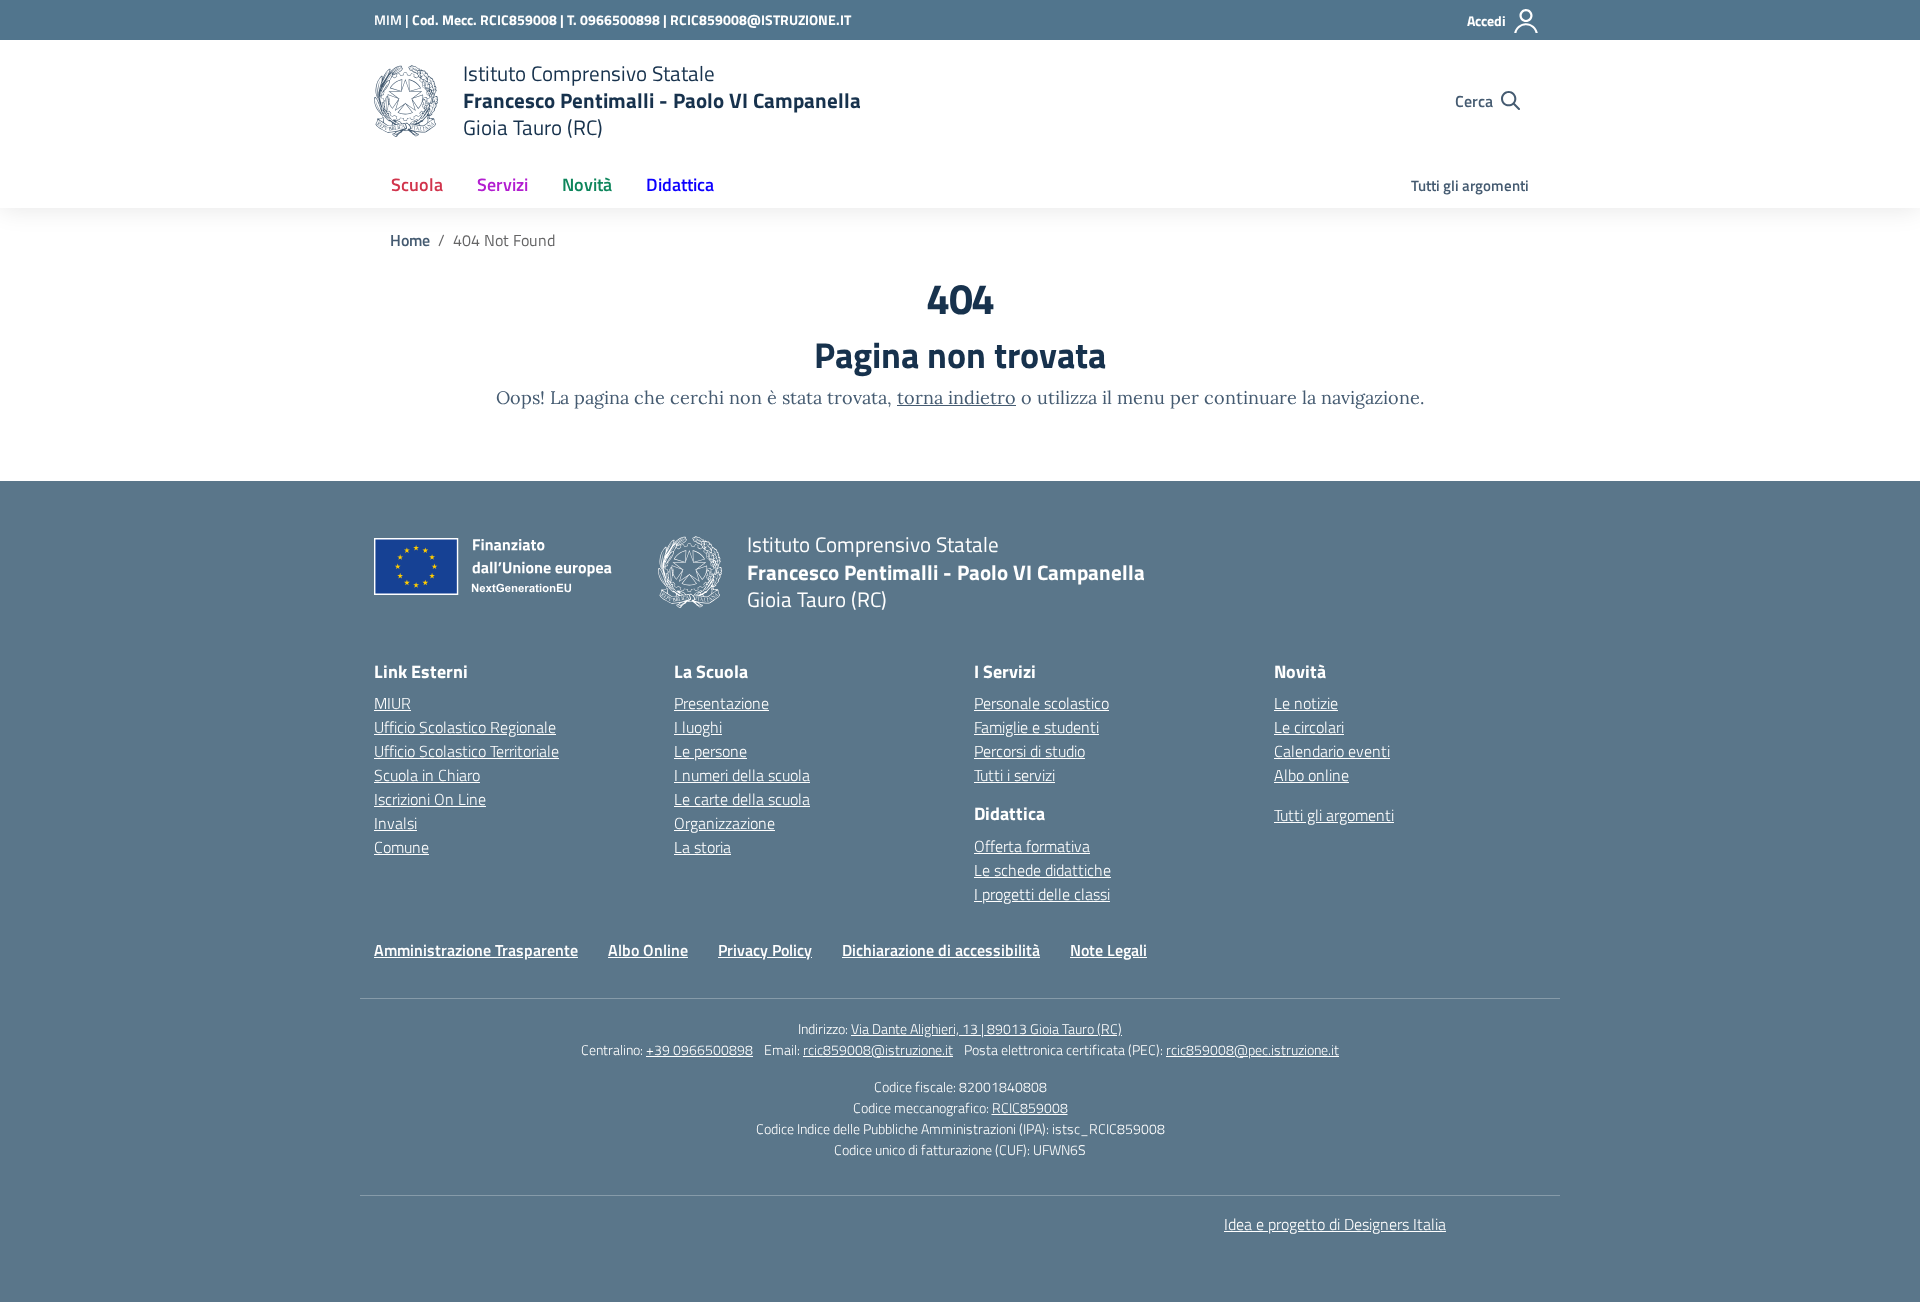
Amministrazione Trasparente (476, 950)
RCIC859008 (1030, 1107)
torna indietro (956, 397)
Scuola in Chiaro (427, 775)
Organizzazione (724, 823)
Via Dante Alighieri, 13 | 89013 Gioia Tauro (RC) (986, 1028)
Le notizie (1306, 703)
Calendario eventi (1332, 751)
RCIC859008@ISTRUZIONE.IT (760, 19)
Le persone (710, 751)
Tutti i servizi (1014, 775)
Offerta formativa (1032, 846)
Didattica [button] (680, 184)
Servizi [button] (502, 184)
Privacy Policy (765, 950)
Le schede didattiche (1042, 870)
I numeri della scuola (742, 775)
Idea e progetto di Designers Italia (1335, 1224)
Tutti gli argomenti (1470, 185)
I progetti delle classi (1042, 894)
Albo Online (648, 950)
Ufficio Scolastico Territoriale (466, 751)
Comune (401, 847)
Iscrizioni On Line (430, 799)
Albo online (1311, 775)
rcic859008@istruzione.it (878, 1049)
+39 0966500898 (699, 1049)
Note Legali (1108, 950)
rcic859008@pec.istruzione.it (1252, 1049)
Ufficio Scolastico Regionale (465, 727)
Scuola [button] (417, 184)
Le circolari (1309, 727)
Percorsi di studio (1029, 751)
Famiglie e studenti (1036, 727)
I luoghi (698, 727)
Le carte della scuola (742, 799)
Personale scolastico (1041, 703)
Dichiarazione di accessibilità (941, 950)
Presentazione (721, 703)
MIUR (392, 703)
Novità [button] (587, 184)
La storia (702, 847)
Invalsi (395, 823)
